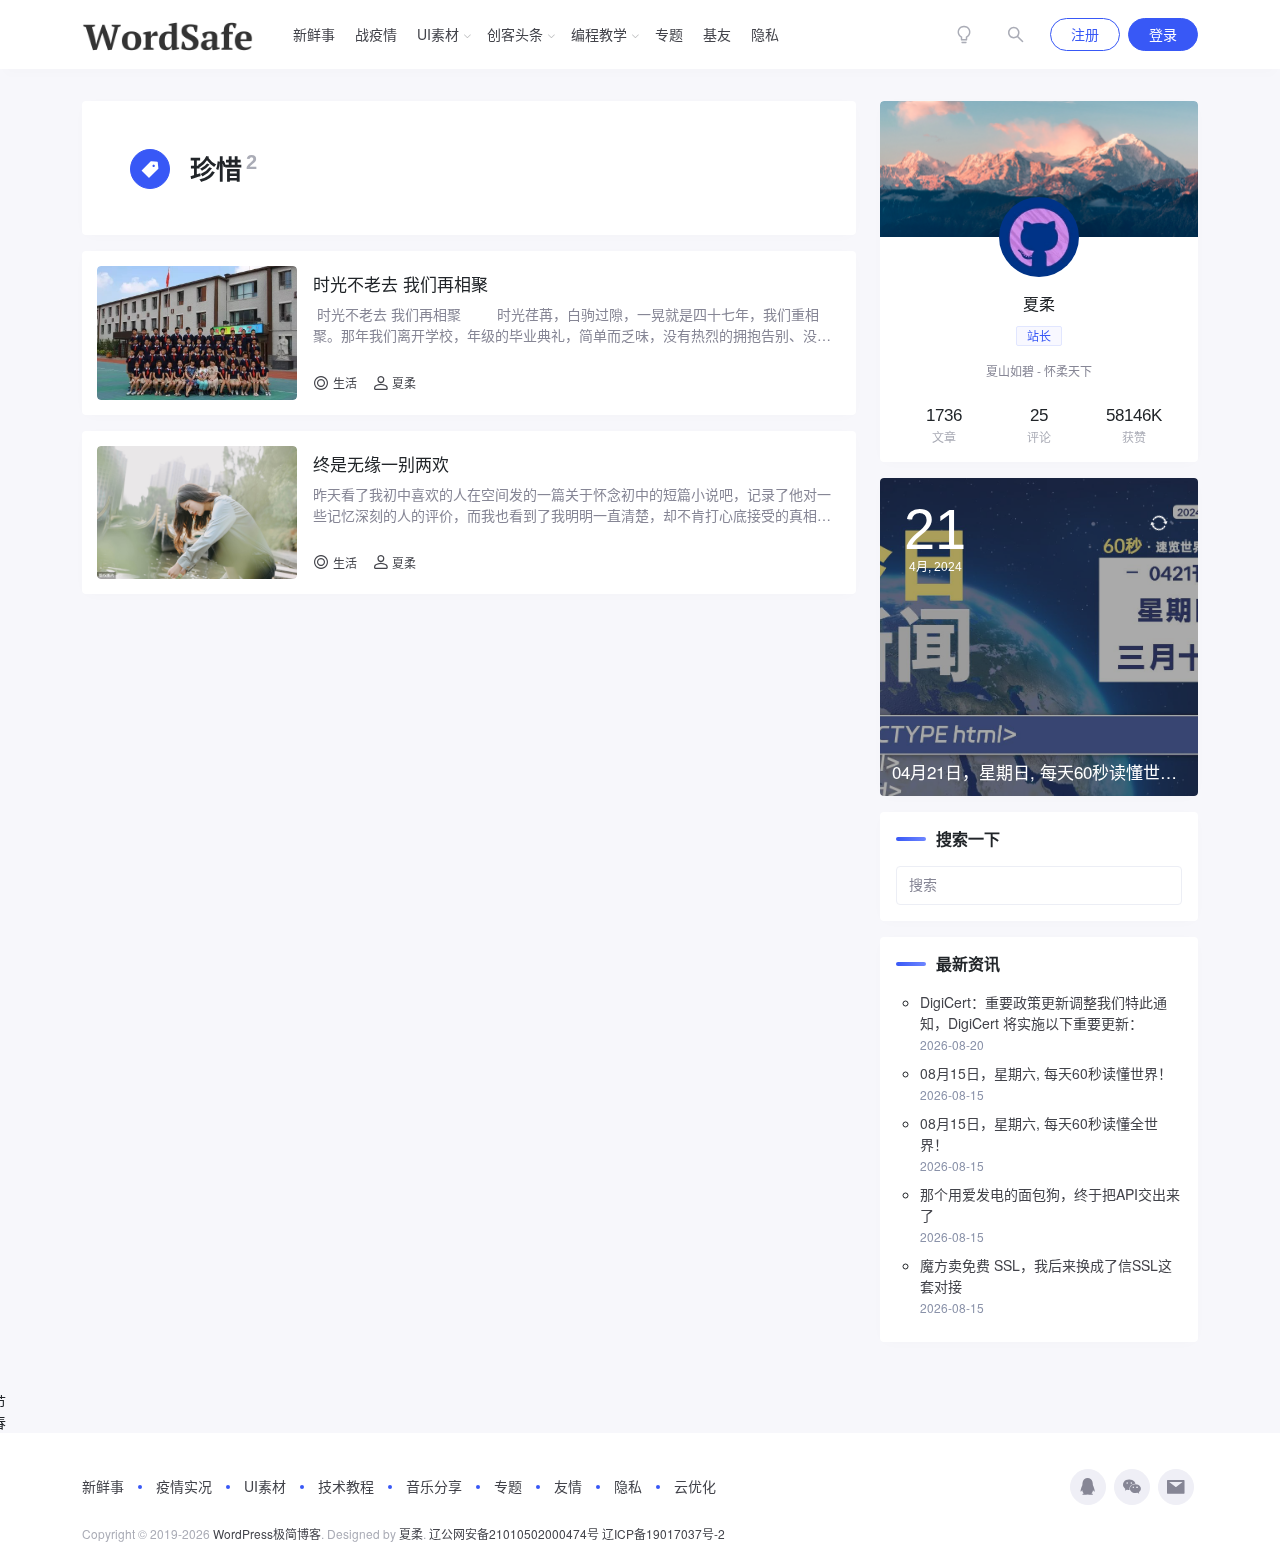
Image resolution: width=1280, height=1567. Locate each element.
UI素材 (438, 34)
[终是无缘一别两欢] (197, 512)
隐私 (765, 34)
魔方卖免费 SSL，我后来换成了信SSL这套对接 (1046, 1275)
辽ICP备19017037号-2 (663, 1533)
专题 (669, 34)
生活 (345, 382)
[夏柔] (1039, 281)
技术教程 (346, 1486)
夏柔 (402, 382)
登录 (1163, 34)
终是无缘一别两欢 (381, 464)
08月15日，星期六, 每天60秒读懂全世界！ (1039, 1133)
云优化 (695, 1486)
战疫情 (376, 34)
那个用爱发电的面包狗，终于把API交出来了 (1050, 1204)
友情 (568, 1486)
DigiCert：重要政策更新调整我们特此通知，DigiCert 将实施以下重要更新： (1043, 1012)
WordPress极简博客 (267, 1533)
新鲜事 (314, 34)
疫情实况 (184, 1486)
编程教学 (599, 34)
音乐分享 (434, 1486)
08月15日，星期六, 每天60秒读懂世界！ (1046, 1073)
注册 (1085, 34)
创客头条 (515, 34)
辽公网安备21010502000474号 (514, 1533)
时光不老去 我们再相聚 (400, 284)
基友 (717, 34)
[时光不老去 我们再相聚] (197, 332)
